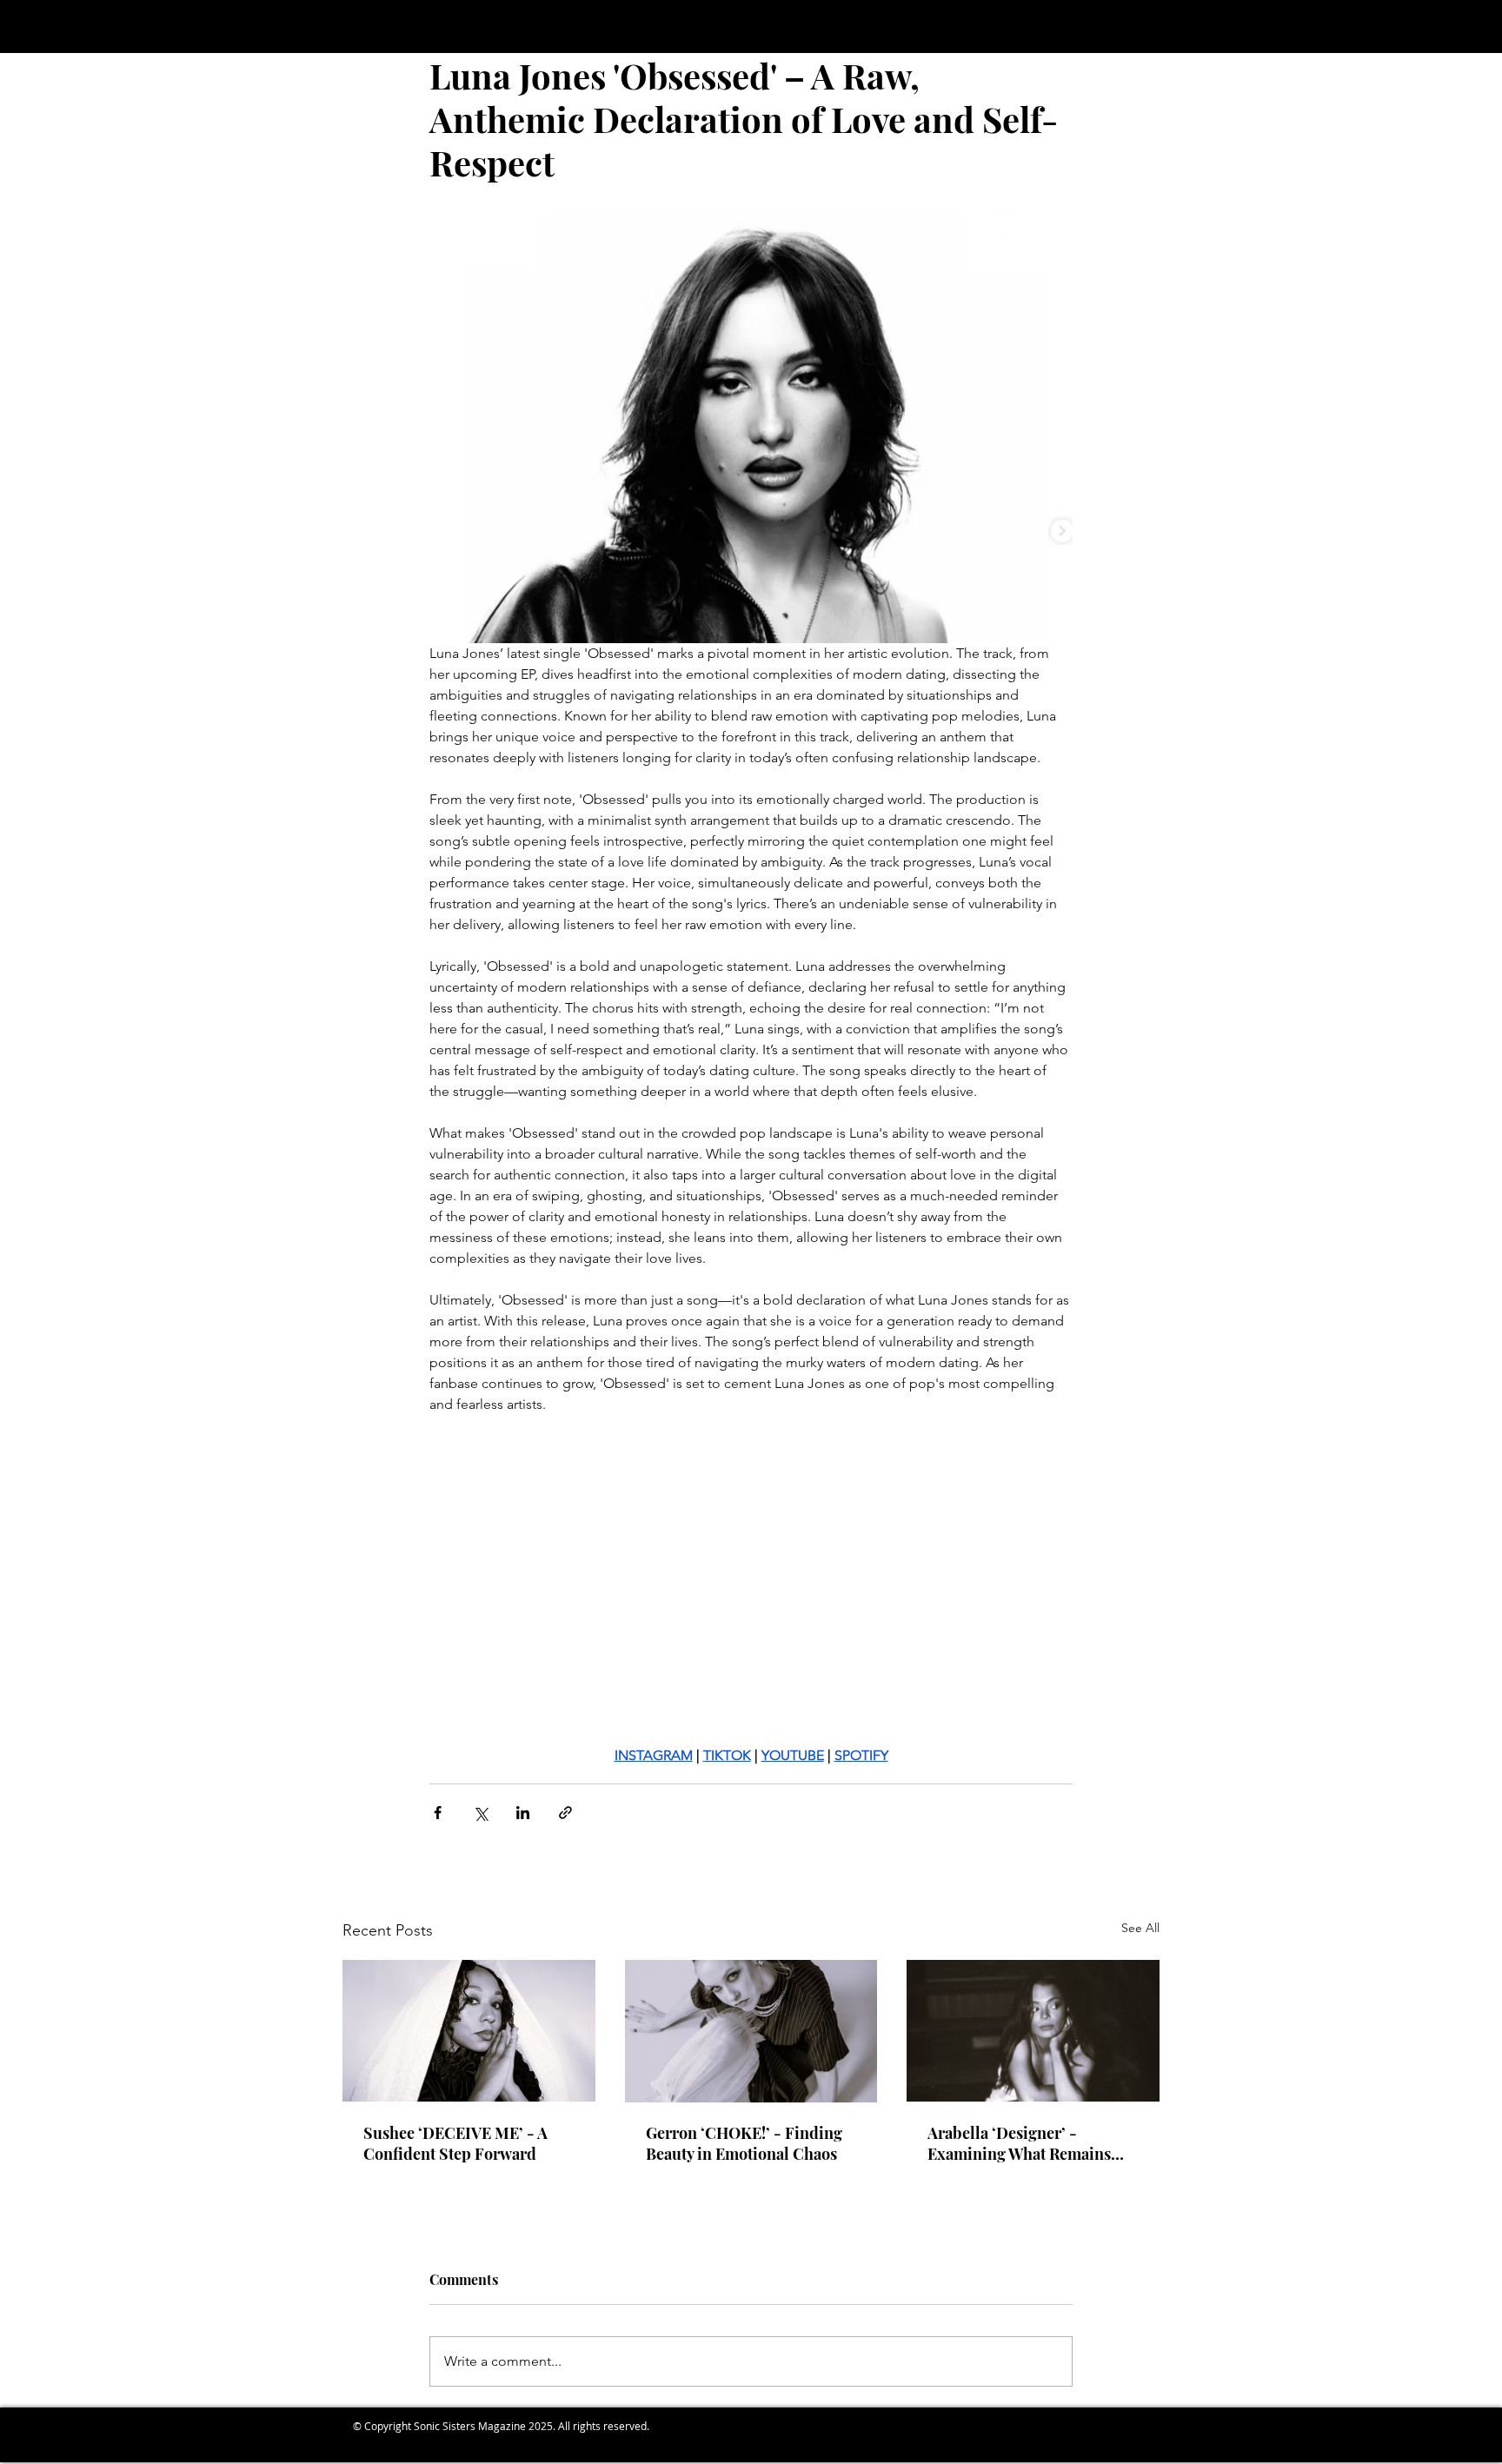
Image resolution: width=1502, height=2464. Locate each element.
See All (1140, 1928)
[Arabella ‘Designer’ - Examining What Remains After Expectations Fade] (1033, 2031)
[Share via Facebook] (438, 1813)
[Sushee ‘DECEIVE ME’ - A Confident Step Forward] (469, 2031)
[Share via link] (565, 1813)
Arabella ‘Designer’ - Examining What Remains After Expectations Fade (1019, 2143)
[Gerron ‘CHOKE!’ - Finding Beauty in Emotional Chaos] (751, 2031)
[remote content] (751, 1591)
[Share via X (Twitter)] (480, 1813)
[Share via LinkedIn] (523, 1813)
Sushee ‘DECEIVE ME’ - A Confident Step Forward (455, 2143)
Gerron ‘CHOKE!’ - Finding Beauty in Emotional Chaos (744, 2143)
